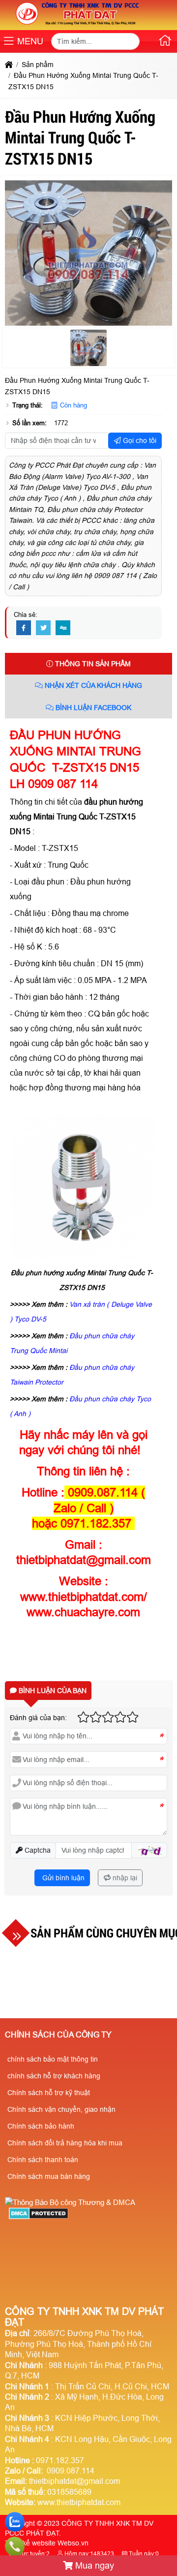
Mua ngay (93, 2566)
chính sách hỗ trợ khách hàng (54, 2076)
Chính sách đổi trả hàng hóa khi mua (65, 2143)
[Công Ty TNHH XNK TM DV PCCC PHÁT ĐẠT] (78, 25)
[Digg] (63, 628)
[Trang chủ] (165, 42)
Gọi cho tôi (139, 441)
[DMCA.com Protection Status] (39, 2217)
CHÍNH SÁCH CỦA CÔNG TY (58, 2035)
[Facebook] (24, 628)
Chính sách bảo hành (41, 2126)
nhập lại (124, 1878)
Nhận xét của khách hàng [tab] (92, 685)
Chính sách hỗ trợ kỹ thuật (49, 2093)
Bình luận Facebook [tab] (92, 708)
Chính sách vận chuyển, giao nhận (61, 2109)
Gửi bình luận (62, 1878)
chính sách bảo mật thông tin (53, 2059)
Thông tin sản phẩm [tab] (92, 664)
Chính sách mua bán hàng (49, 2176)
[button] (9, 42)
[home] (9, 65)
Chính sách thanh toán (43, 2160)
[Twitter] (43, 628)
